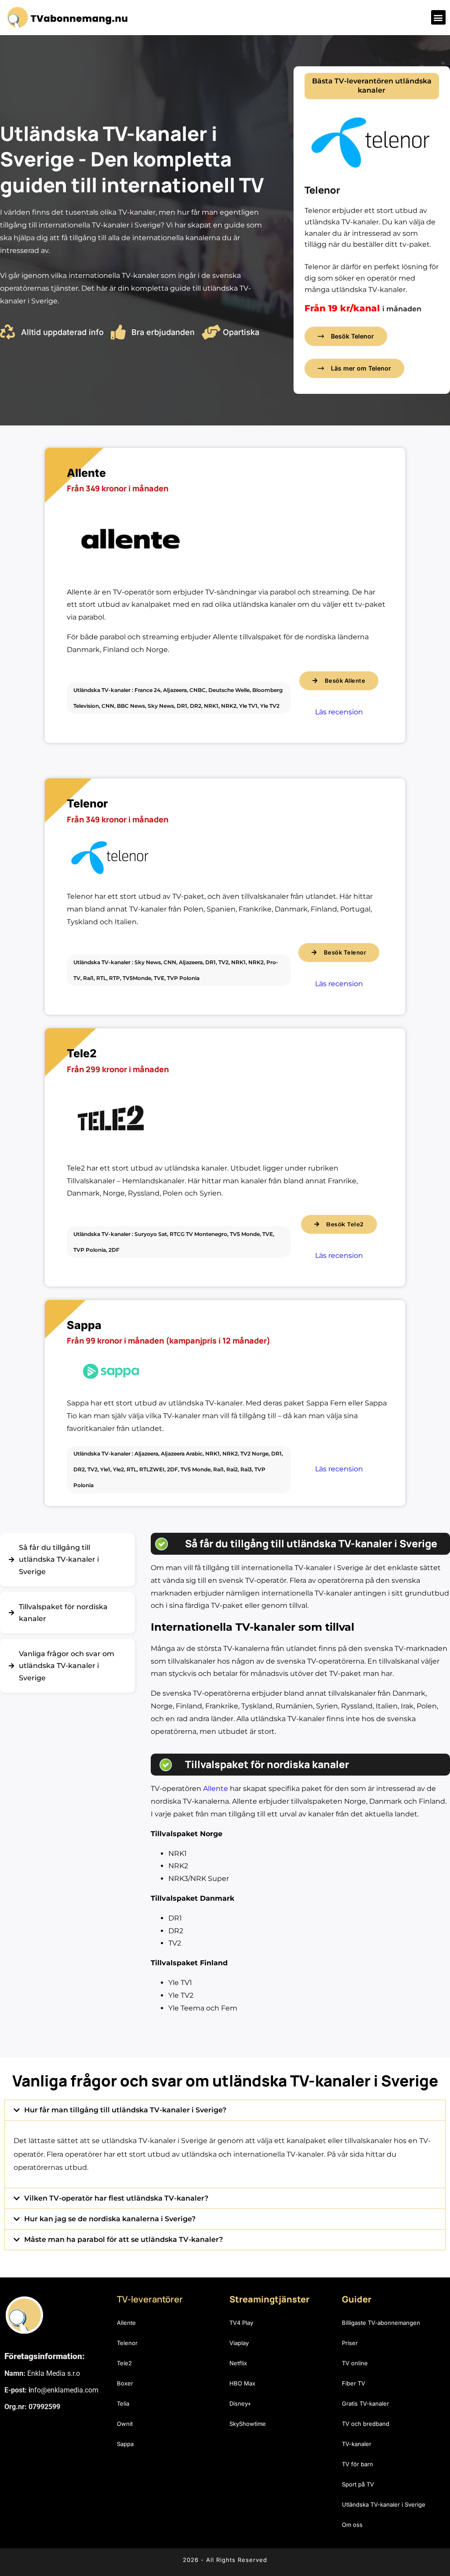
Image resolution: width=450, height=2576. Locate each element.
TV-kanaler (357, 2444)
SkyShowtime (248, 2424)
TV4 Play (241, 2323)
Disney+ (240, 2403)
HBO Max (242, 2383)
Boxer (125, 2383)
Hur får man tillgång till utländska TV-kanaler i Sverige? (125, 2110)
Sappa (125, 2444)
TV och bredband (366, 2424)
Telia (123, 2403)
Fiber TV (354, 2383)
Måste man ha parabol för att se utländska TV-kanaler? (123, 2239)
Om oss (352, 2525)
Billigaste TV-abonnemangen (381, 2323)
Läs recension (339, 712)
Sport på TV (358, 2484)
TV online (355, 2363)
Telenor (127, 2343)
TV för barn (357, 2464)
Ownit (125, 2424)
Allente (216, 1789)
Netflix (238, 2363)
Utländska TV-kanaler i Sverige (384, 2504)
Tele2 (124, 2363)
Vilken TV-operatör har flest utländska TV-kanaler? (116, 2198)
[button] (438, 17)
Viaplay (239, 2343)
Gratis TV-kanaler (365, 2403)
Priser (350, 2343)
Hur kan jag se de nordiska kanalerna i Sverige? (110, 2219)
